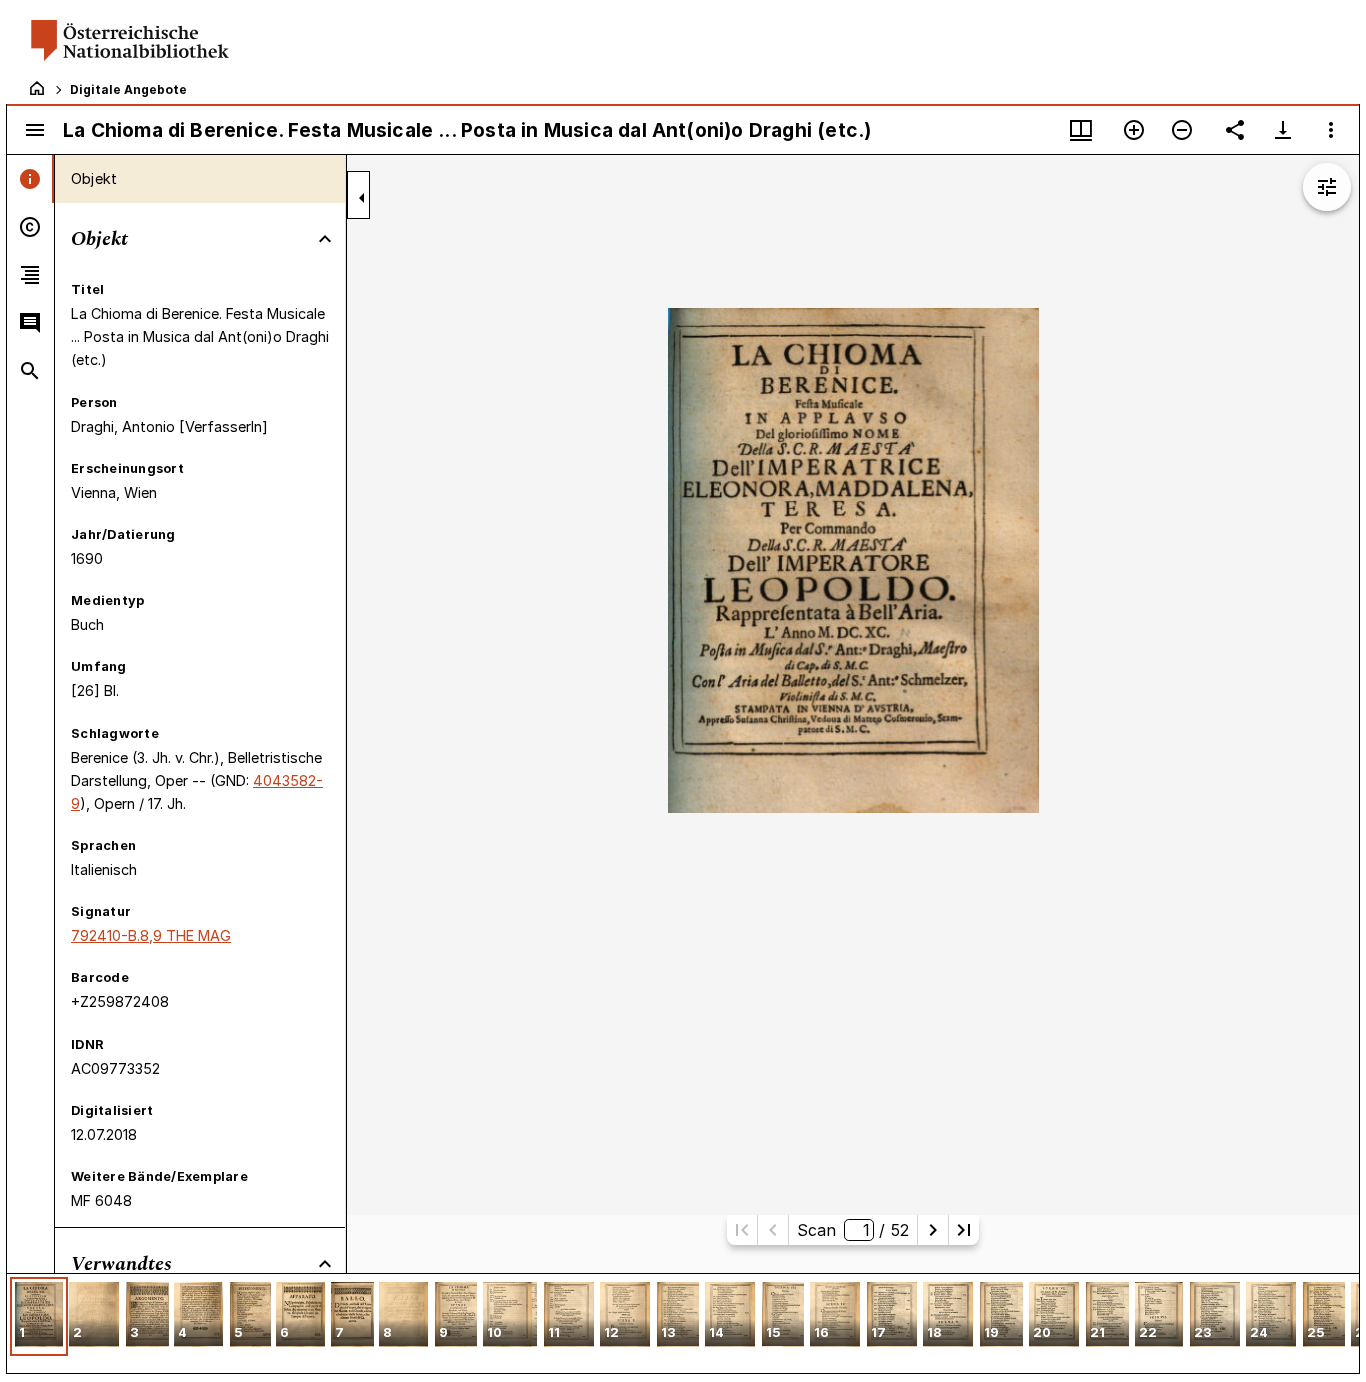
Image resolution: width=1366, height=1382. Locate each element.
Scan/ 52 (853, 1230)
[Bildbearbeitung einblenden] (1327, 187)
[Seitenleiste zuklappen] (362, 198)
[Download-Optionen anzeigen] (1283, 130)
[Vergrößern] (1134, 130)
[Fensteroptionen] (1331, 130)
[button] (39, 1316)
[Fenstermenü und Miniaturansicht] (1081, 130)
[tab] (30, 179)
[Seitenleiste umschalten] (35, 130)
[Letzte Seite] (964, 1230)
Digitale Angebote (128, 89)
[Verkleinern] (1182, 130)
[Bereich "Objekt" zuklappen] (325, 239)
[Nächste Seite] (933, 1230)
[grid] (683, 1323)
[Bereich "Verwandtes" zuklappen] (325, 1264)
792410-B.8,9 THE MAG (151, 935)
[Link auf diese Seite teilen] (1235, 130)
